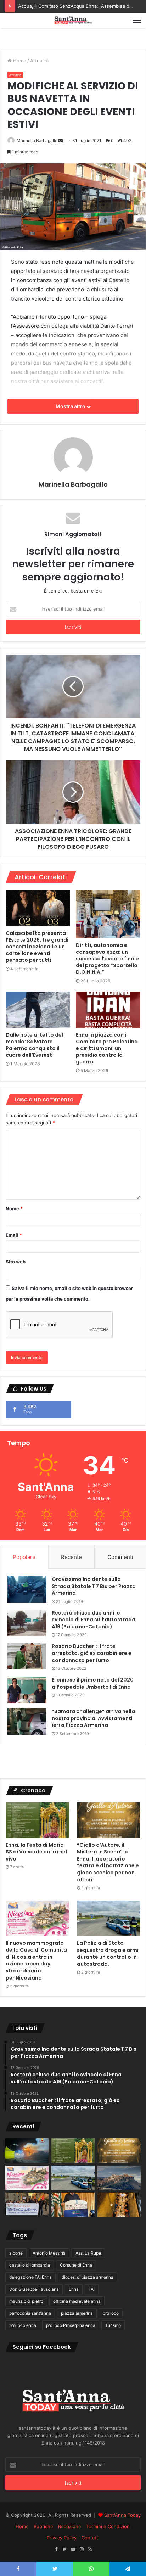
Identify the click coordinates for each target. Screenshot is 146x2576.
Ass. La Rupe (88, 2253)
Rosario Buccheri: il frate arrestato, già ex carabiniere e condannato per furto (92, 1653)
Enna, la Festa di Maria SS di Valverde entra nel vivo (36, 1852)
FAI (92, 2289)
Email (14, 1235)
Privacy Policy (62, 2538)
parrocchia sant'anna (30, 2313)
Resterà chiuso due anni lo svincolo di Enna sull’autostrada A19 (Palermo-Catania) (94, 1620)
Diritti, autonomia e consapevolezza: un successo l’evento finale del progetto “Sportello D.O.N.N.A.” (107, 959)
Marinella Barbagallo (37, 141)
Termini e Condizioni (108, 2526)
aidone (16, 2253)
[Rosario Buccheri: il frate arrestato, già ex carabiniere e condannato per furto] (27, 1656)
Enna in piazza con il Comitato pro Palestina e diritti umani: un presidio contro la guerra (107, 1048)
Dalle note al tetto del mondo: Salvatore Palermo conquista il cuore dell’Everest (34, 1045)
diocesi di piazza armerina (88, 2277)
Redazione (70, 2526)
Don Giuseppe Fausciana (34, 2289)
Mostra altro (71, 406)
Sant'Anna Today (122, 2515)
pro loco (111, 2313)
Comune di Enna (76, 2265)
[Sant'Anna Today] (73, 20)
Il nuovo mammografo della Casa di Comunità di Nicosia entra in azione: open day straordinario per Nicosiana (36, 1960)
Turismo (113, 2325)
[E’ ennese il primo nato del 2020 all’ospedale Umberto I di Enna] (27, 1690)
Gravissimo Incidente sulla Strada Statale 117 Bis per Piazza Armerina (94, 1586)
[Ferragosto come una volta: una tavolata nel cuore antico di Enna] (119, 2205)
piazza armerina (77, 2313)
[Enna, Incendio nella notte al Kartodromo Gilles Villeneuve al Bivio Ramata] (27, 2151)
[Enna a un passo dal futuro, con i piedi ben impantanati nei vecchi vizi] (119, 2178)
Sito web (16, 1262)
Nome (14, 1208)
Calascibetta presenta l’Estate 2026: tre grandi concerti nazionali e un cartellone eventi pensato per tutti (37, 947)
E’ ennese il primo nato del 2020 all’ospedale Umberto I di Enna (93, 1683)
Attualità (39, 61)
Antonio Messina (49, 2253)
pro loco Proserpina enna (71, 2325)
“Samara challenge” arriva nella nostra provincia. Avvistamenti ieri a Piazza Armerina (93, 1718)
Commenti (120, 1557)
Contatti (90, 2538)
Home (19, 61)
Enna (74, 2289)
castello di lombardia (30, 2265)
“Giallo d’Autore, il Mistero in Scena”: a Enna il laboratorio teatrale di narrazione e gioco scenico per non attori (108, 1862)
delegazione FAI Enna (30, 2277)
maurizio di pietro (26, 2301)
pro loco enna (23, 2325)
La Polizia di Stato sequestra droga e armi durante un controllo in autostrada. (108, 1954)
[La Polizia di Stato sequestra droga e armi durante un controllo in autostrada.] (109, 1918)
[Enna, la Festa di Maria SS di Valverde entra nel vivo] (37, 1820)
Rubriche (43, 2526)
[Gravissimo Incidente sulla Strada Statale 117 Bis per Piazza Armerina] (27, 1589)
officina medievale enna (77, 2301)
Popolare (24, 1557)
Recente (71, 1557)
